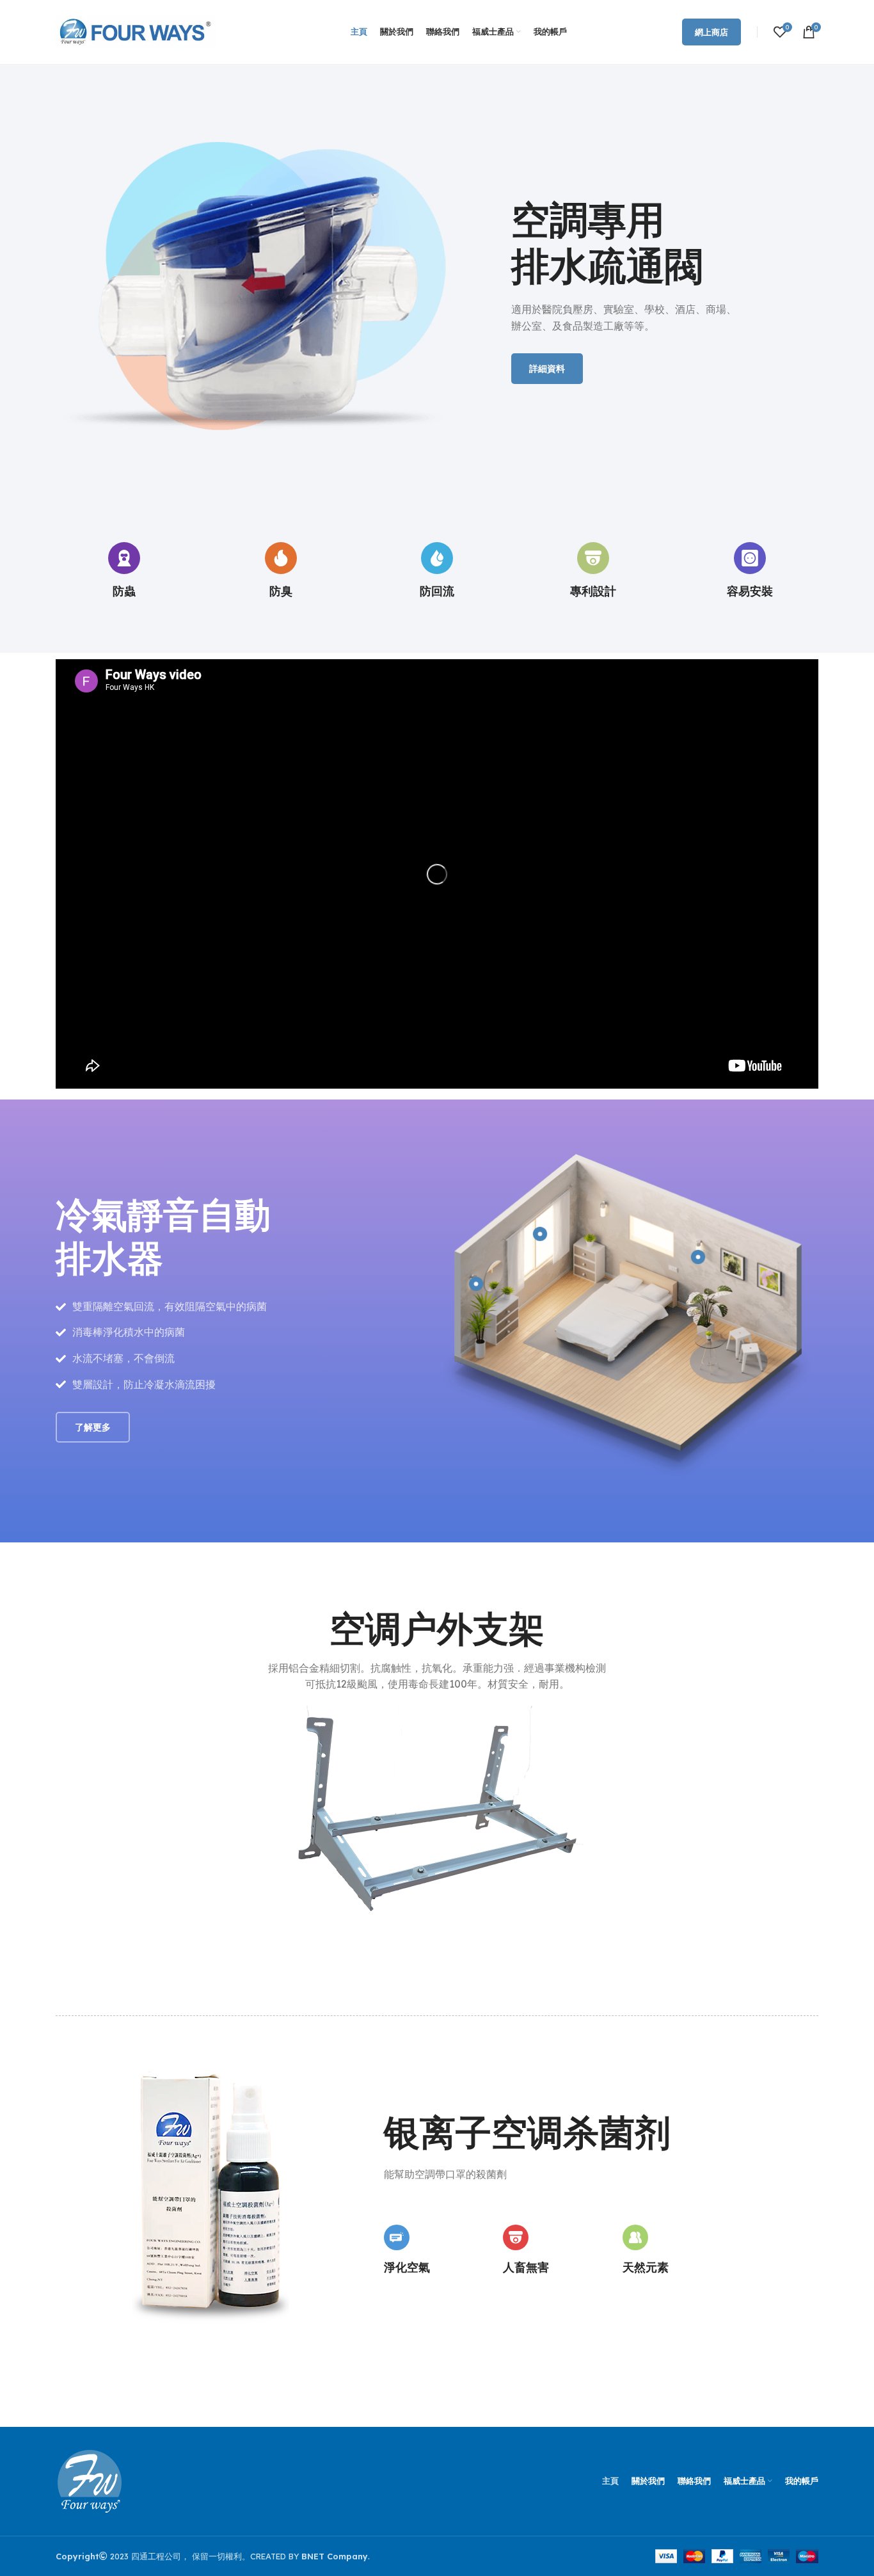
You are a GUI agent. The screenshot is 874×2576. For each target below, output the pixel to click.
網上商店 (711, 32)
